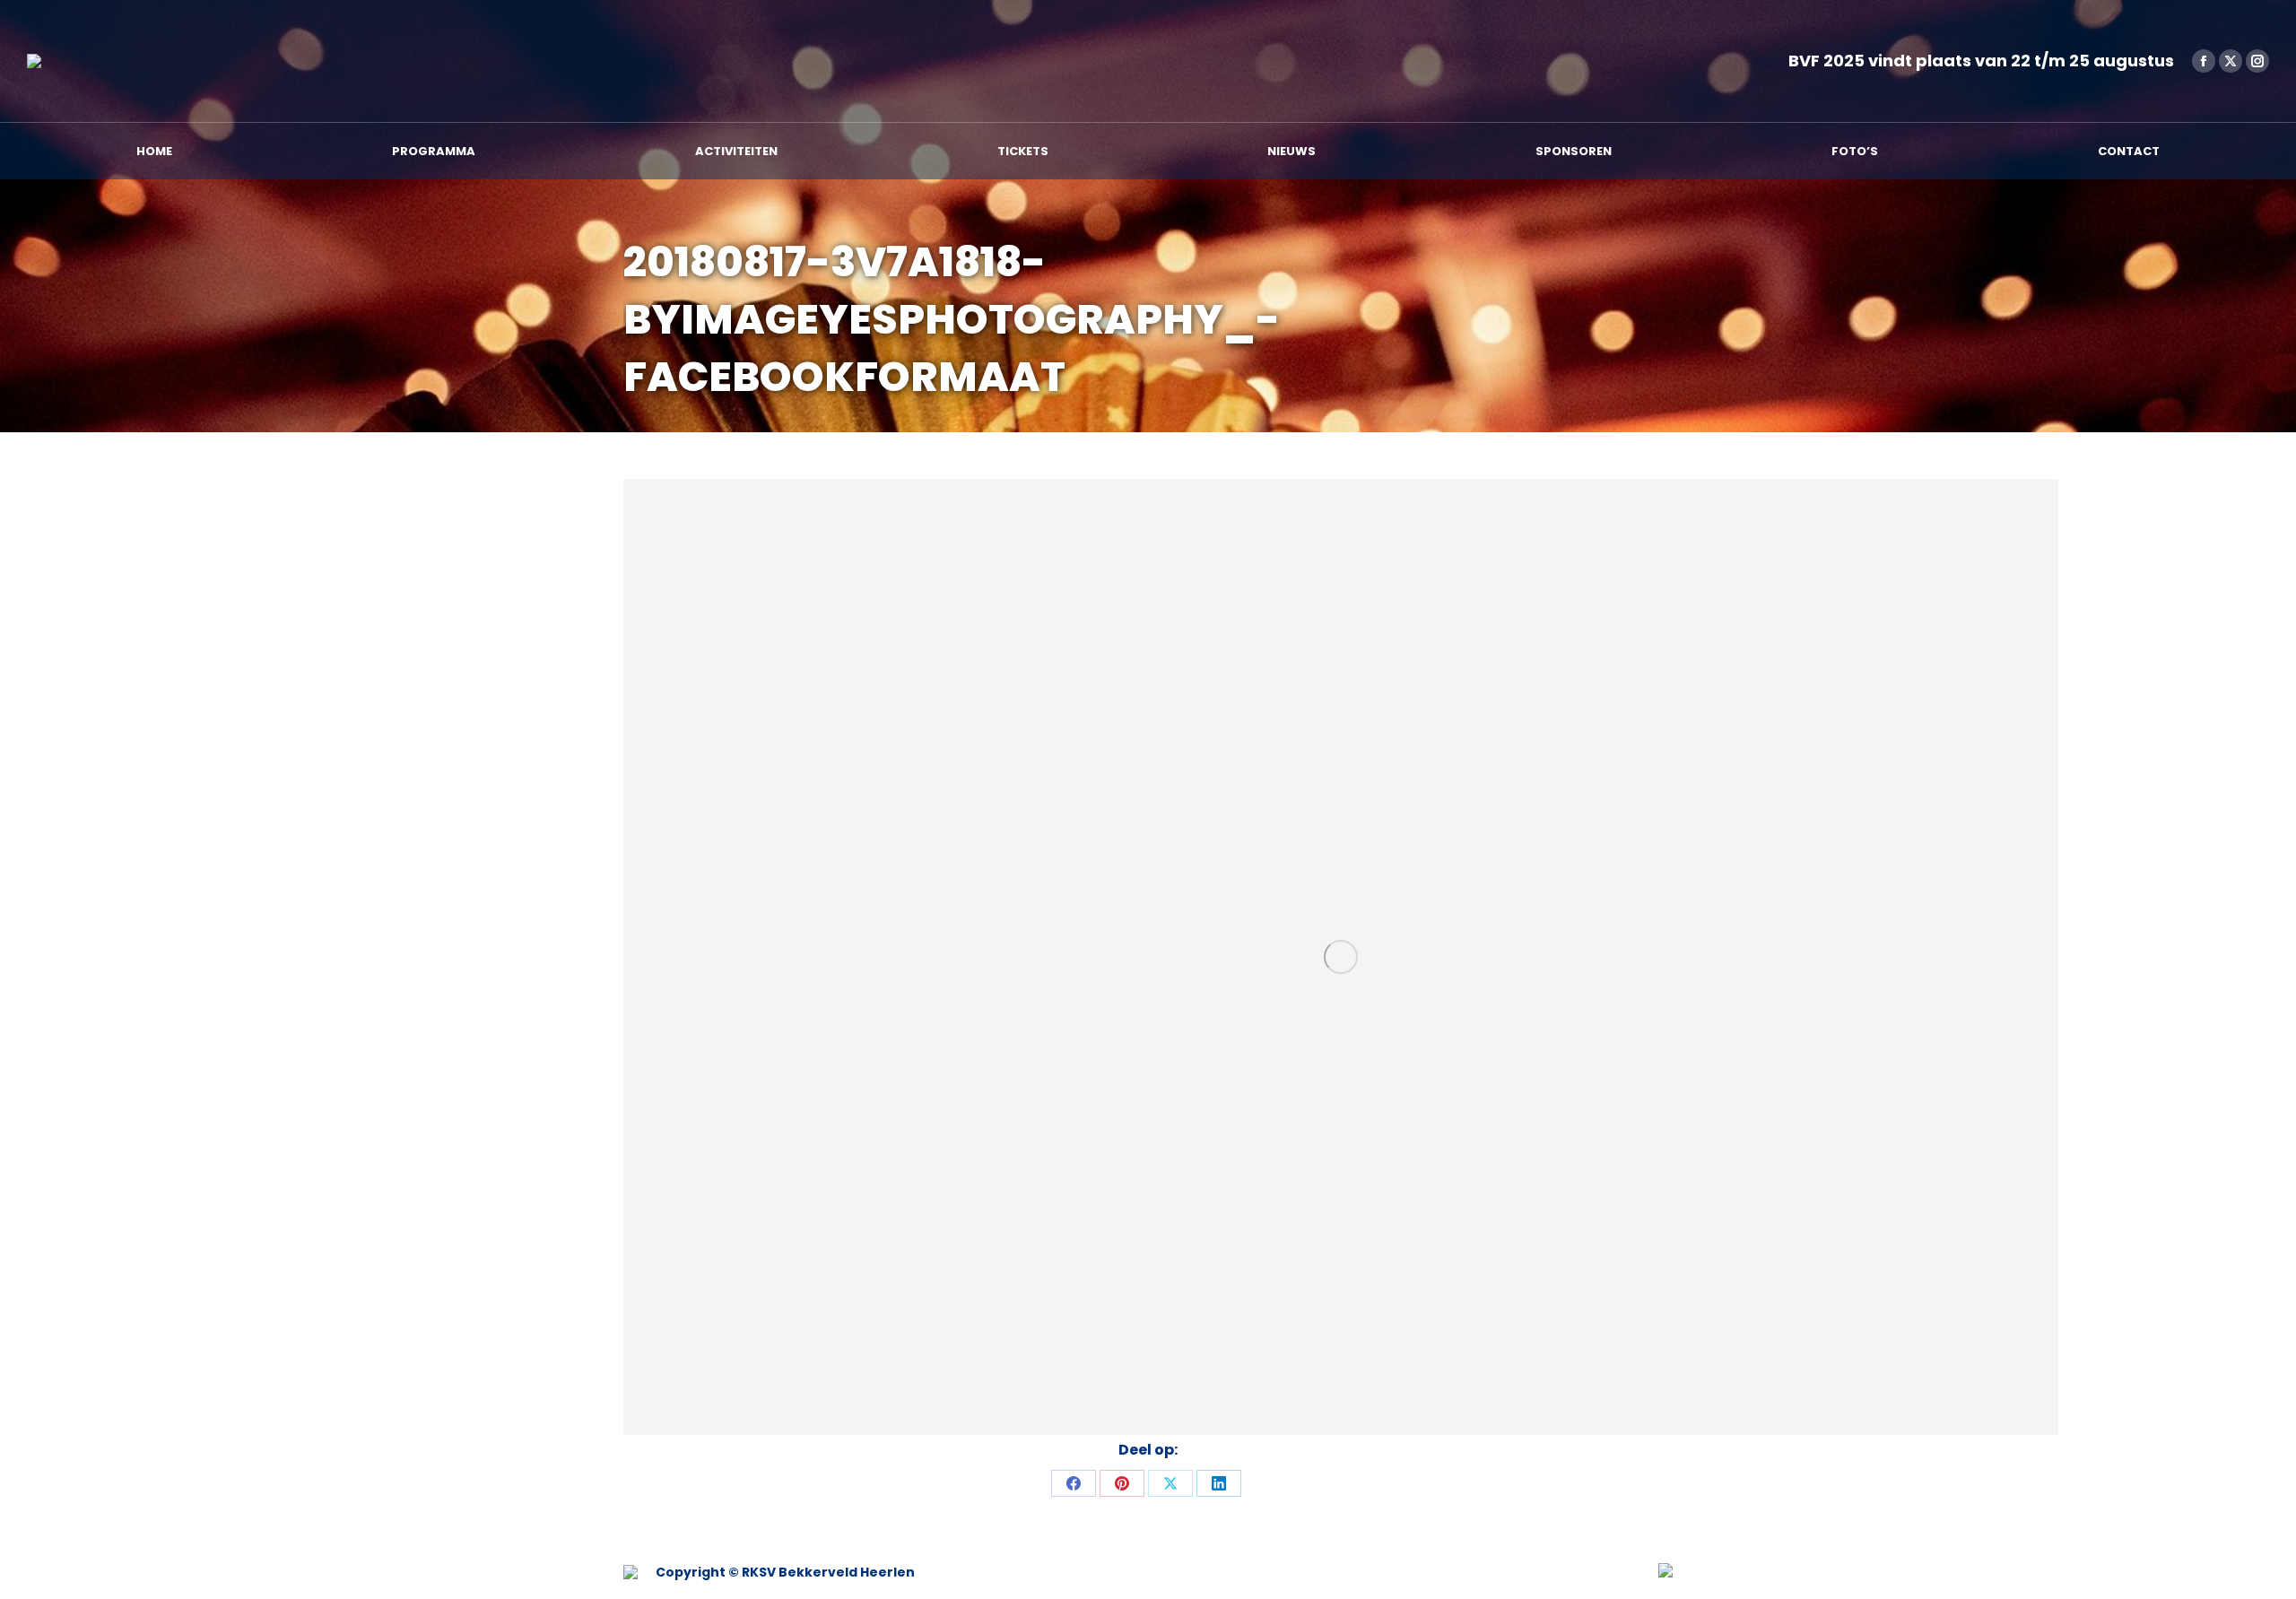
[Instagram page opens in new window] (2257, 61)
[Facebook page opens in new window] (2204, 61)
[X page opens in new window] (2231, 61)
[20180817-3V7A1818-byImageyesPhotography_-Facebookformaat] (1341, 957)
